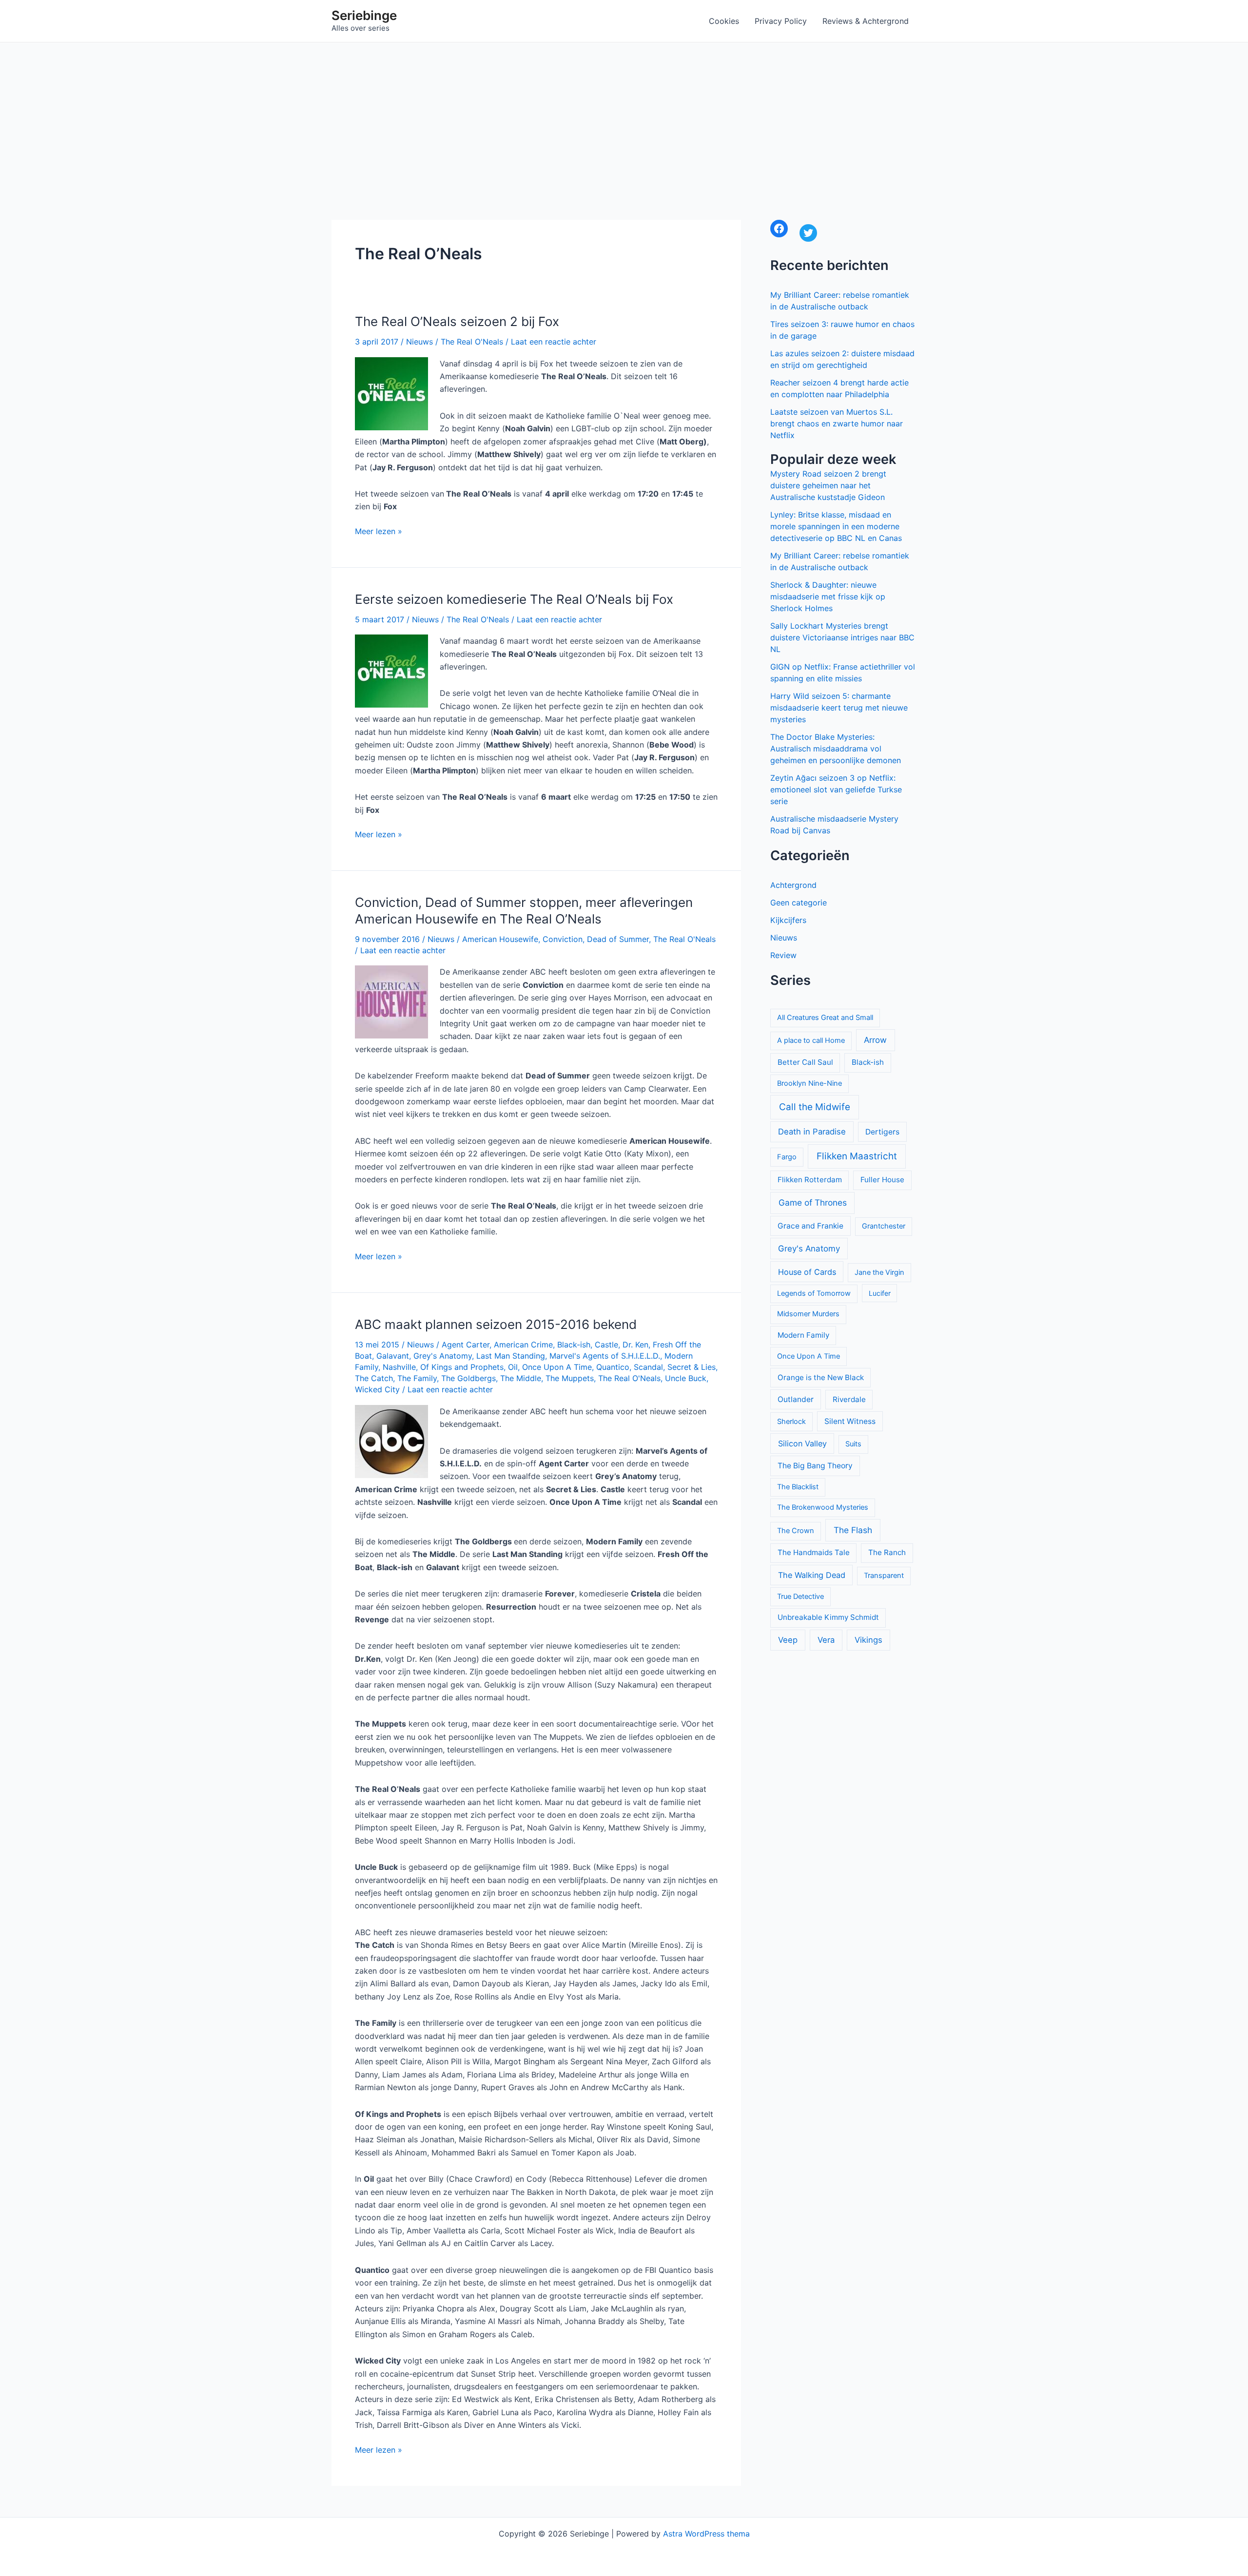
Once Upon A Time (557, 1367)
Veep (788, 1640)
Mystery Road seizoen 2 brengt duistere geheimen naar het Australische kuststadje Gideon (828, 485)
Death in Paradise (812, 1132)
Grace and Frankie (810, 1226)
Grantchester (884, 1226)
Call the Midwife (815, 1107)
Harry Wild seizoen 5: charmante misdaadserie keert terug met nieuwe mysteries (839, 708)
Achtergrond (793, 885)
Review (783, 955)
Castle (606, 1345)
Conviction (563, 939)
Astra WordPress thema (706, 2534)
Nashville (399, 1367)
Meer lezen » (379, 532)
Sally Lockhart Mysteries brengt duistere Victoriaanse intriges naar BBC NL (842, 637)
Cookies (724, 21)
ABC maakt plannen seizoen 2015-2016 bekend (496, 1324)
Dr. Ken (635, 1345)
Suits (853, 1444)
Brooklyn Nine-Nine (809, 1083)
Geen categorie (799, 903)
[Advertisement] (624, 115)
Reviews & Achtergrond (866, 21)
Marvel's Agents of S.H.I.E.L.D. (605, 1356)
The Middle (521, 1378)
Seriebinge (364, 15)
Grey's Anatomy (443, 1356)
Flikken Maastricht (857, 1156)
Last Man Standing (511, 1356)
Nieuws (419, 342)
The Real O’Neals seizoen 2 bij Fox (457, 321)
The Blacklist (798, 1487)
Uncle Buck (686, 1378)
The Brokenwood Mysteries (823, 1507)
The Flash (853, 1530)
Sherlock (791, 1422)
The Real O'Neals (472, 342)
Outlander (796, 1399)
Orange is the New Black (821, 1377)
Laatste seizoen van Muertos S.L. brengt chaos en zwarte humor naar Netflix (837, 423)
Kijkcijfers (788, 920)
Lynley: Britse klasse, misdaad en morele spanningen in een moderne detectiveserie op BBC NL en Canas (836, 526)
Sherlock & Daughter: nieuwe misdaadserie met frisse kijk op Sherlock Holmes (828, 596)
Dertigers (882, 1132)
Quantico (613, 1367)
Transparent (884, 1576)
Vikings (868, 1640)
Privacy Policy (781, 21)
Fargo (787, 1157)
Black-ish (574, 1345)
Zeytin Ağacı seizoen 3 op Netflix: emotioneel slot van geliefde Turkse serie (836, 789)
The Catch (374, 1378)
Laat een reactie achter (554, 342)
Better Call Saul (805, 1062)
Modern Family (803, 1335)
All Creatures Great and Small (825, 1018)
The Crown (796, 1531)
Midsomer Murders (808, 1314)
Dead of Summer (618, 939)
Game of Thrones (813, 1202)
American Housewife (500, 939)
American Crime (523, 1345)
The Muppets (570, 1378)
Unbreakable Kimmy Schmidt (828, 1617)
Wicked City (377, 1389)
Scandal (648, 1367)
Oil (513, 1367)
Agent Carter (466, 1345)
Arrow (875, 1040)
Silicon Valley (802, 1443)
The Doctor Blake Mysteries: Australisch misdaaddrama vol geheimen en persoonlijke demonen (836, 749)
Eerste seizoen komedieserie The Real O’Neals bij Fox (514, 599)
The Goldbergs (468, 1378)
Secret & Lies (692, 1367)
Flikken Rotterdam (810, 1180)
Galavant (393, 1356)
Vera (826, 1640)
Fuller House (882, 1180)
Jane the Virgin (879, 1272)
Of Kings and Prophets (462, 1367)
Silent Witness (850, 1421)
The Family (417, 1378)
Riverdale (849, 1399)
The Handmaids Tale (814, 1552)
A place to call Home (811, 1040)
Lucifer (880, 1293)
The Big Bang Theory (815, 1466)
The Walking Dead (812, 1575)
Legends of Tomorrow (814, 1293)
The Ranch (887, 1552)
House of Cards (807, 1272)
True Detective (800, 1596)
